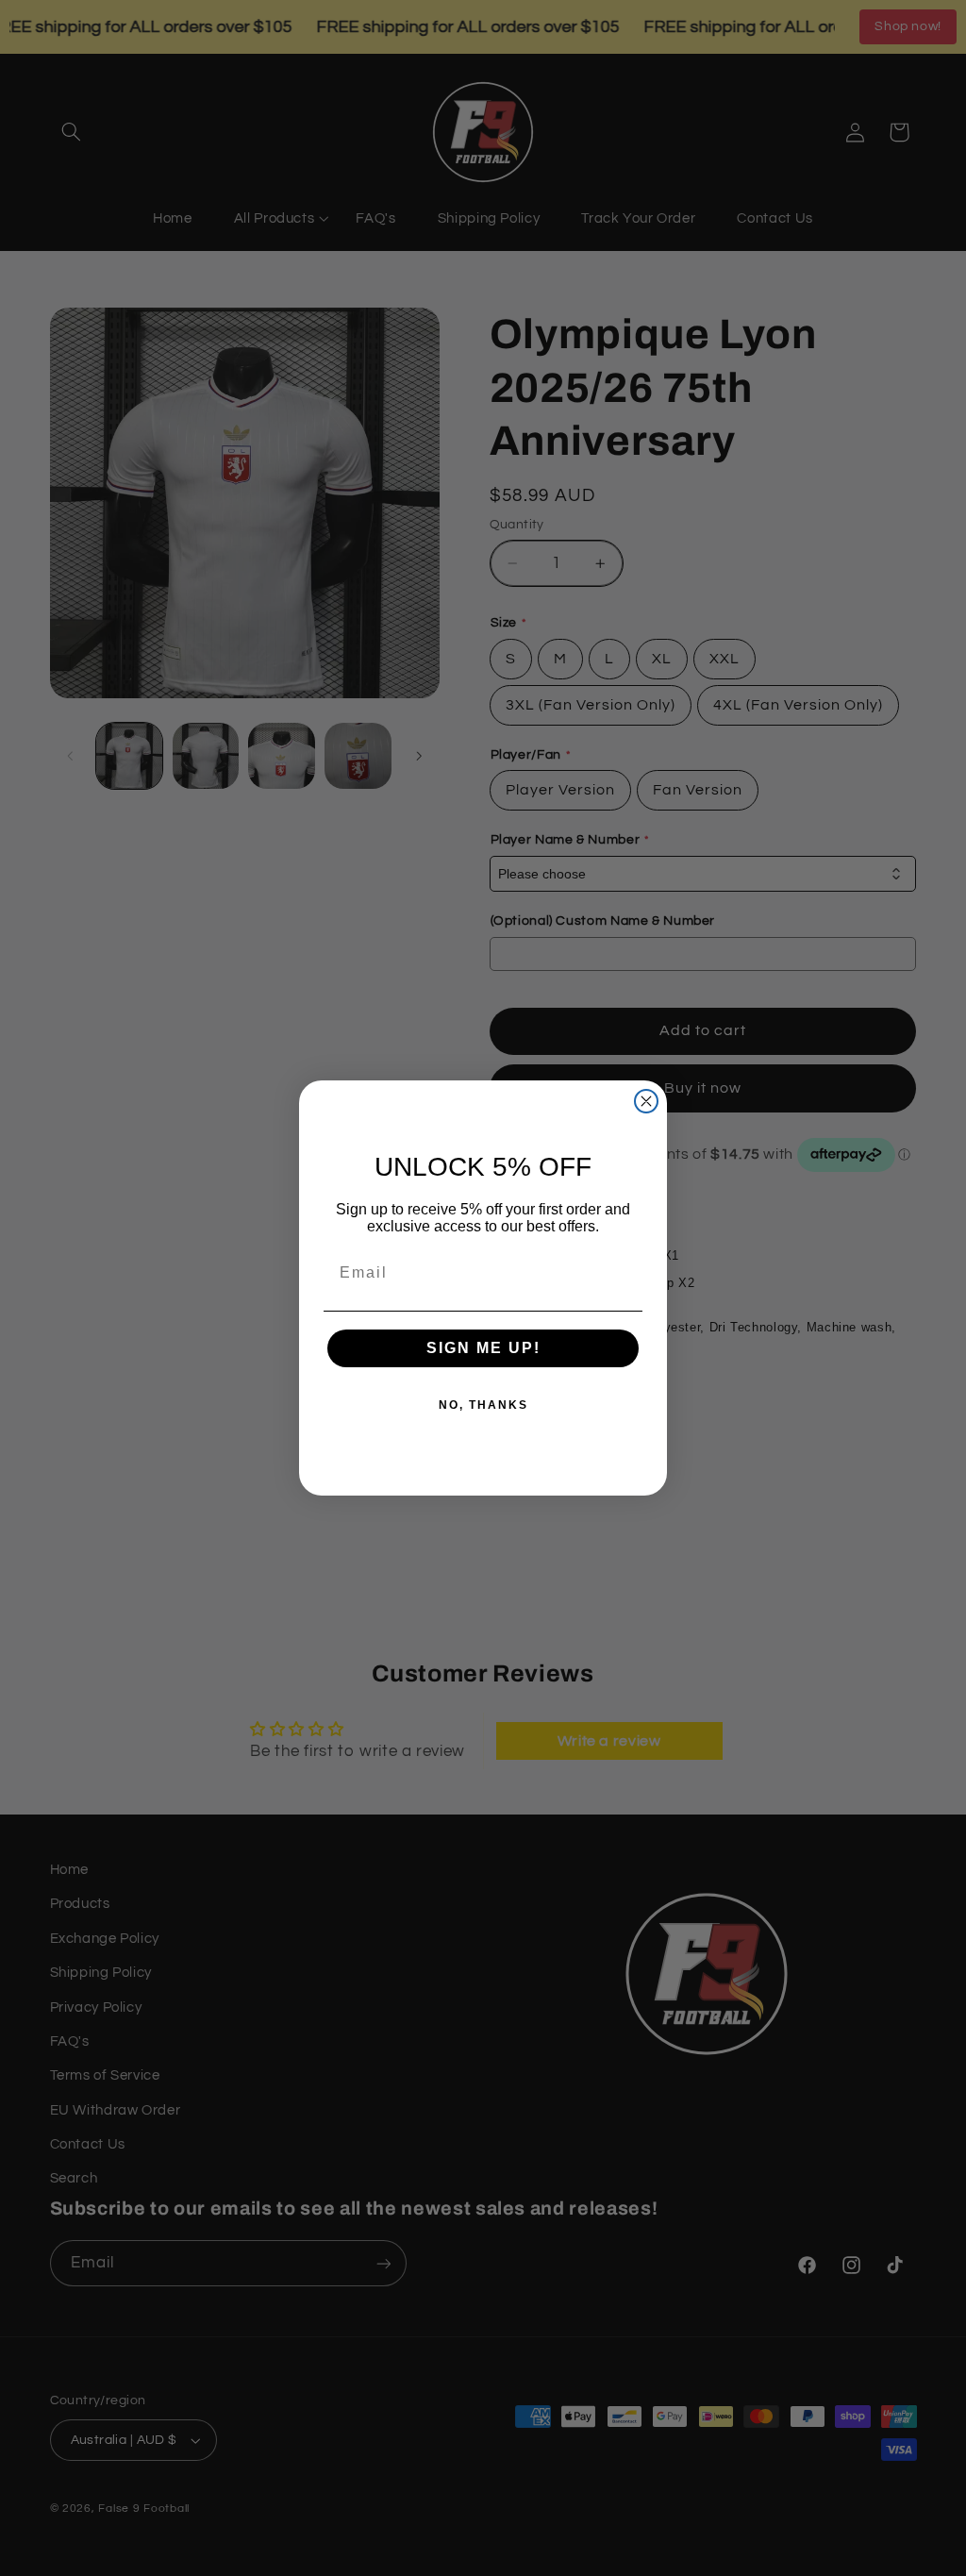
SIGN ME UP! (483, 1348)
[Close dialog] (646, 1101)
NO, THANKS (483, 1405)
